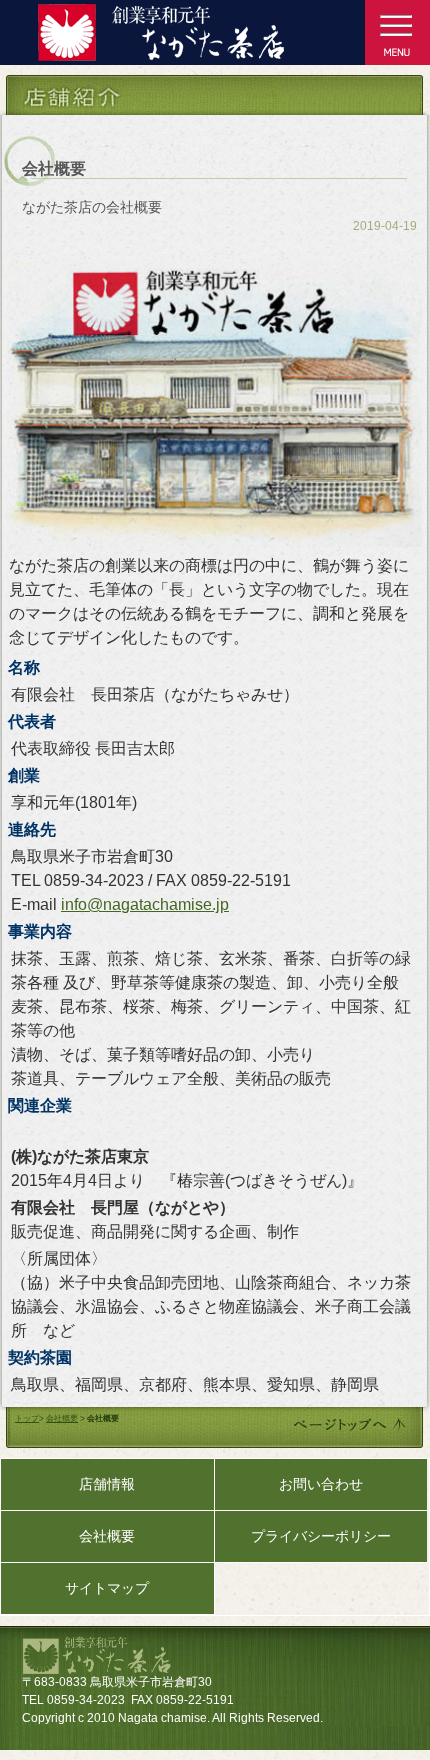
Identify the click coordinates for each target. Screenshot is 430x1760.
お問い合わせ (321, 1484)
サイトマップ (107, 1588)
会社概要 (62, 1418)
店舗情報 (107, 1484)
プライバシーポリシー (321, 1536)
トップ (27, 1418)
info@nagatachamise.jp (145, 904)
